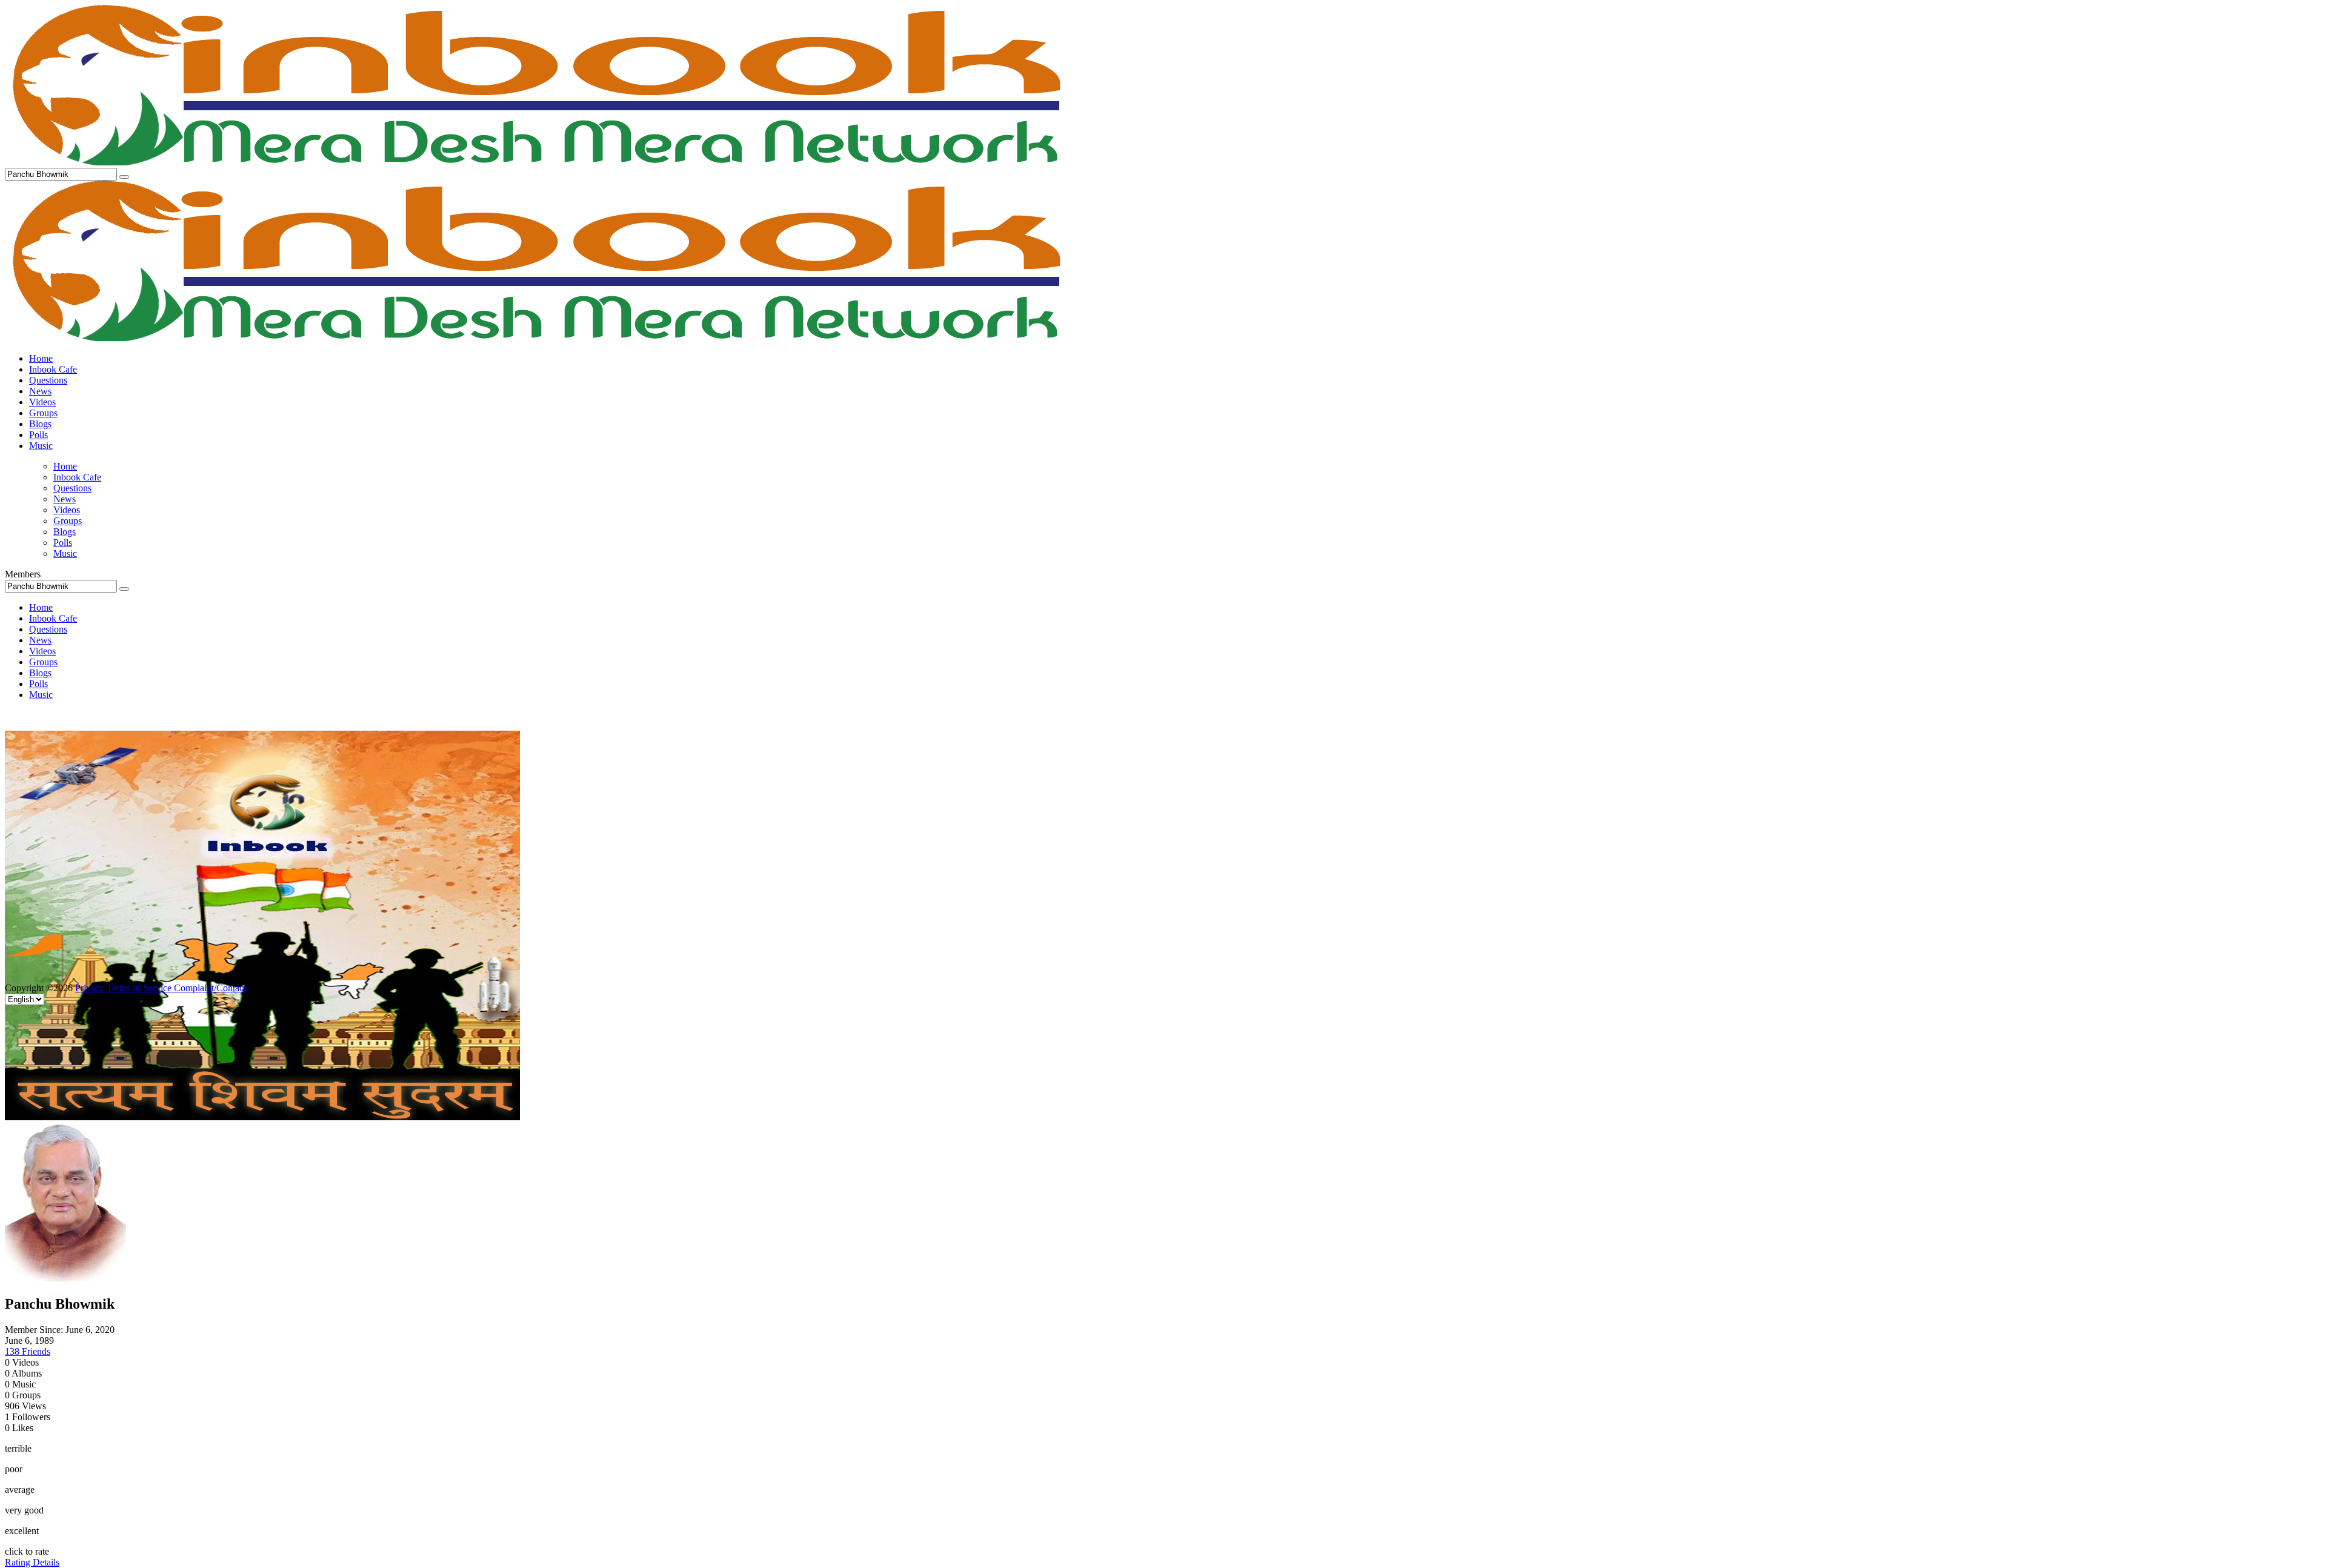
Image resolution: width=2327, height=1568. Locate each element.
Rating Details (32, 1562)
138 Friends (28, 1351)
